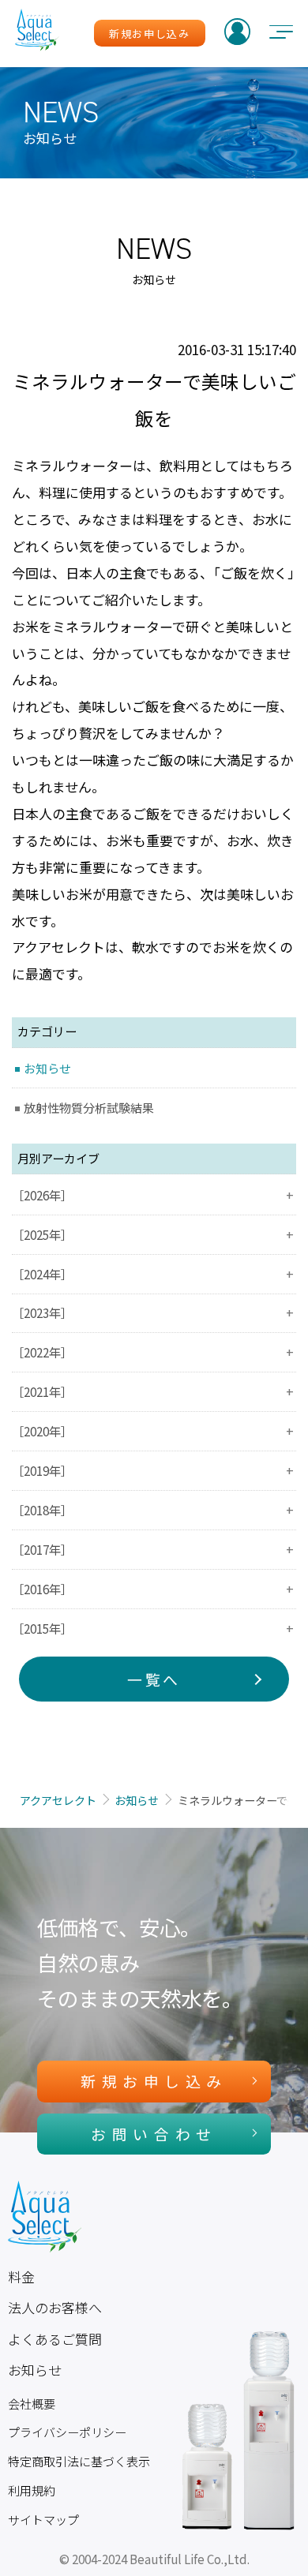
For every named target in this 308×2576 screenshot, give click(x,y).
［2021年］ (153, 1391)
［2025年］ (153, 1234)
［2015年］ (153, 1628)
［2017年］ (153, 1549)
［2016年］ (153, 1589)
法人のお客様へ (55, 2307)
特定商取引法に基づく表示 (79, 2461)
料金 (21, 2276)
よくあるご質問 (55, 2339)
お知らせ (47, 1068)
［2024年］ (153, 1274)
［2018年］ (153, 1510)
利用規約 (32, 2490)
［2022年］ (153, 1352)
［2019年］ (153, 1470)
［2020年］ (153, 1431)
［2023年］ (153, 1312)
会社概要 (32, 2404)
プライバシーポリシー (67, 2432)
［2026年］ (153, 1195)
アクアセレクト (58, 1800)
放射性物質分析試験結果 (89, 1108)
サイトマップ (43, 2520)
